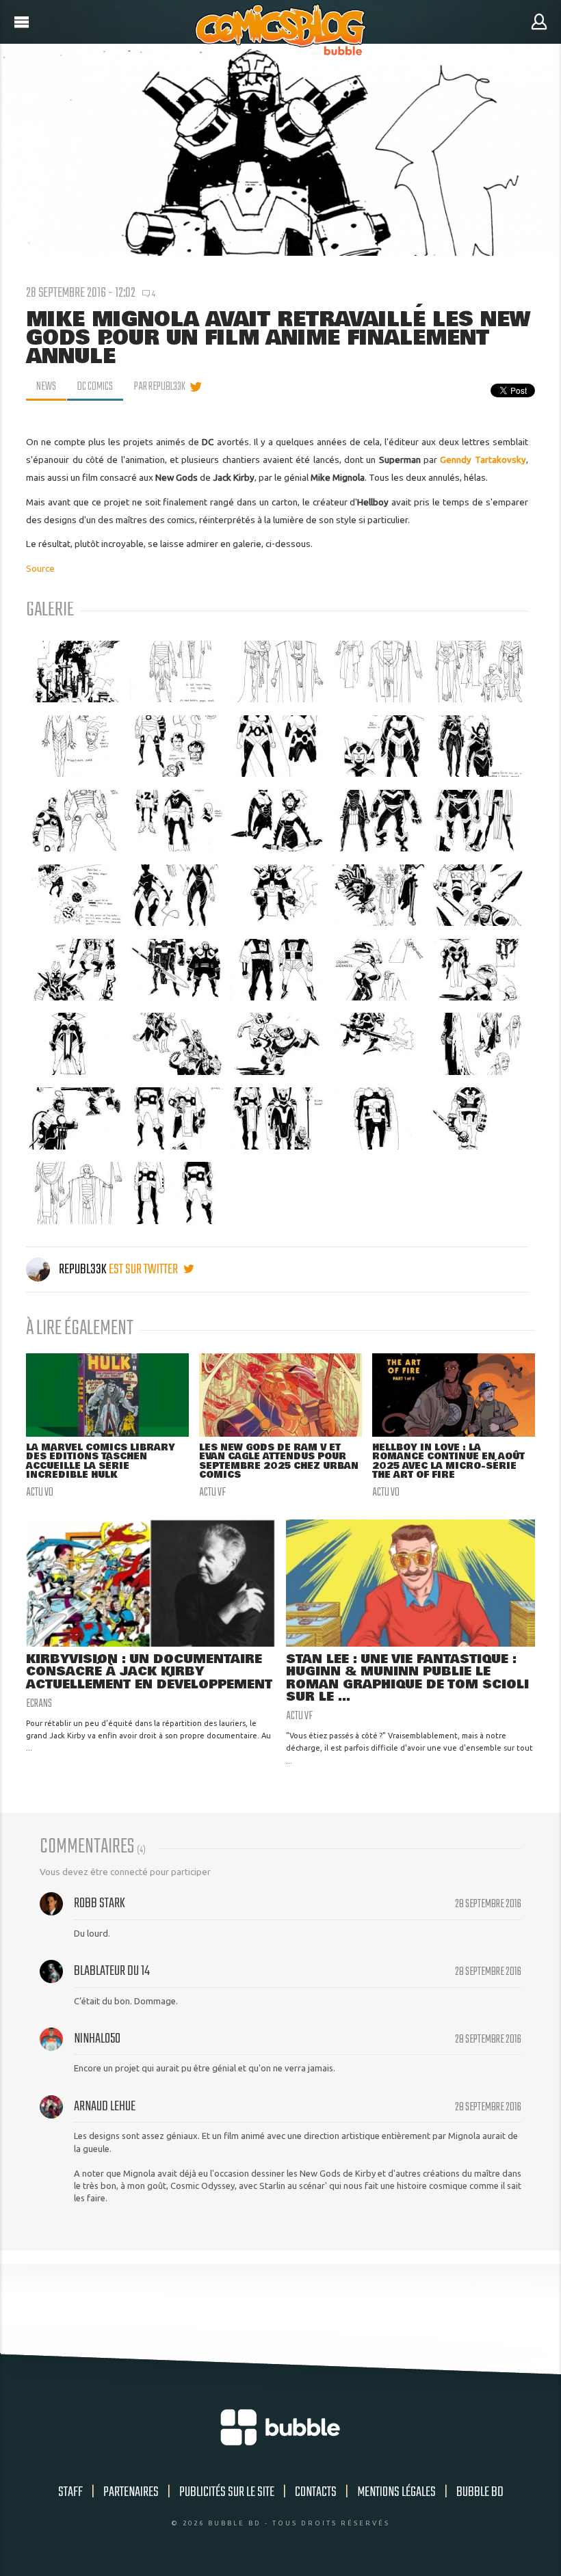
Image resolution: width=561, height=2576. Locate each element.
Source (40, 568)
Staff (70, 2492)
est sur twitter (144, 1270)
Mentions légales (396, 2492)
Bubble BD (480, 2492)
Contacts (316, 2492)
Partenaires (131, 2492)
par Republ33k (160, 387)
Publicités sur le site (227, 2492)
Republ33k (83, 1270)
